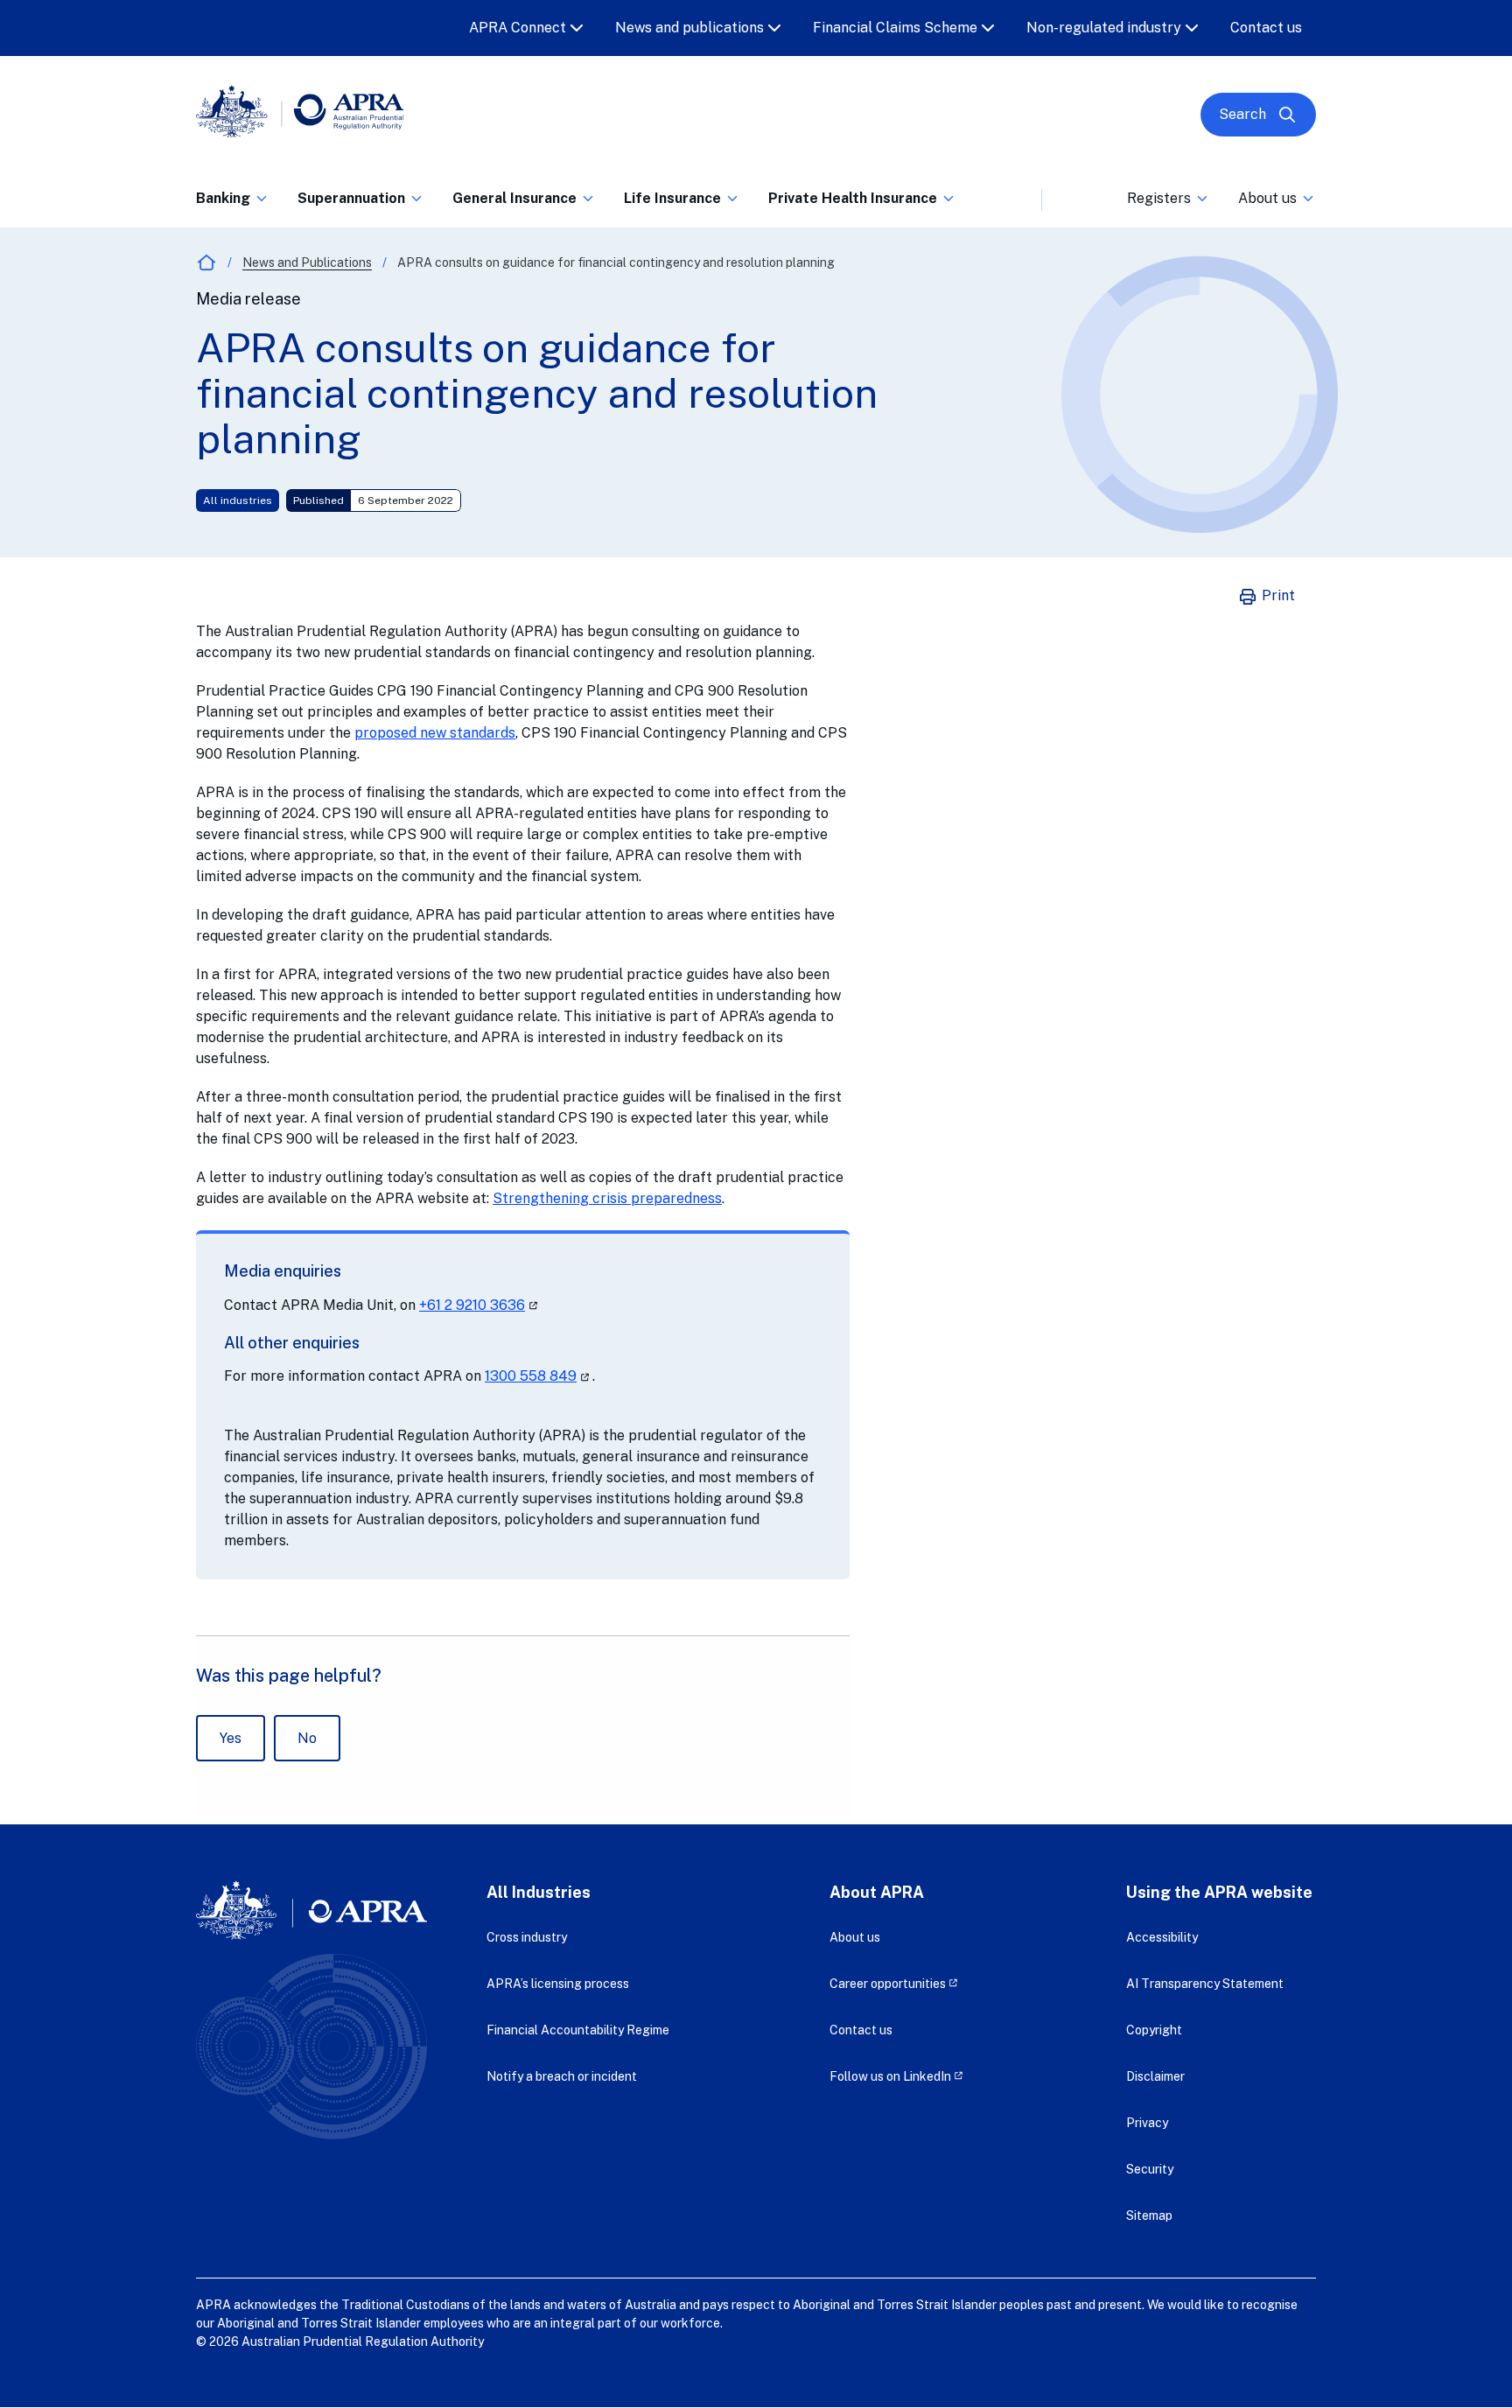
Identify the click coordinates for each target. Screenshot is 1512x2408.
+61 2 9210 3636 (480, 1305)
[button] (233, 204)
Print (1277, 595)
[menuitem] (233, 195)
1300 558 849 (539, 1376)
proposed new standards (435, 733)
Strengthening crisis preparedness (607, 1198)
